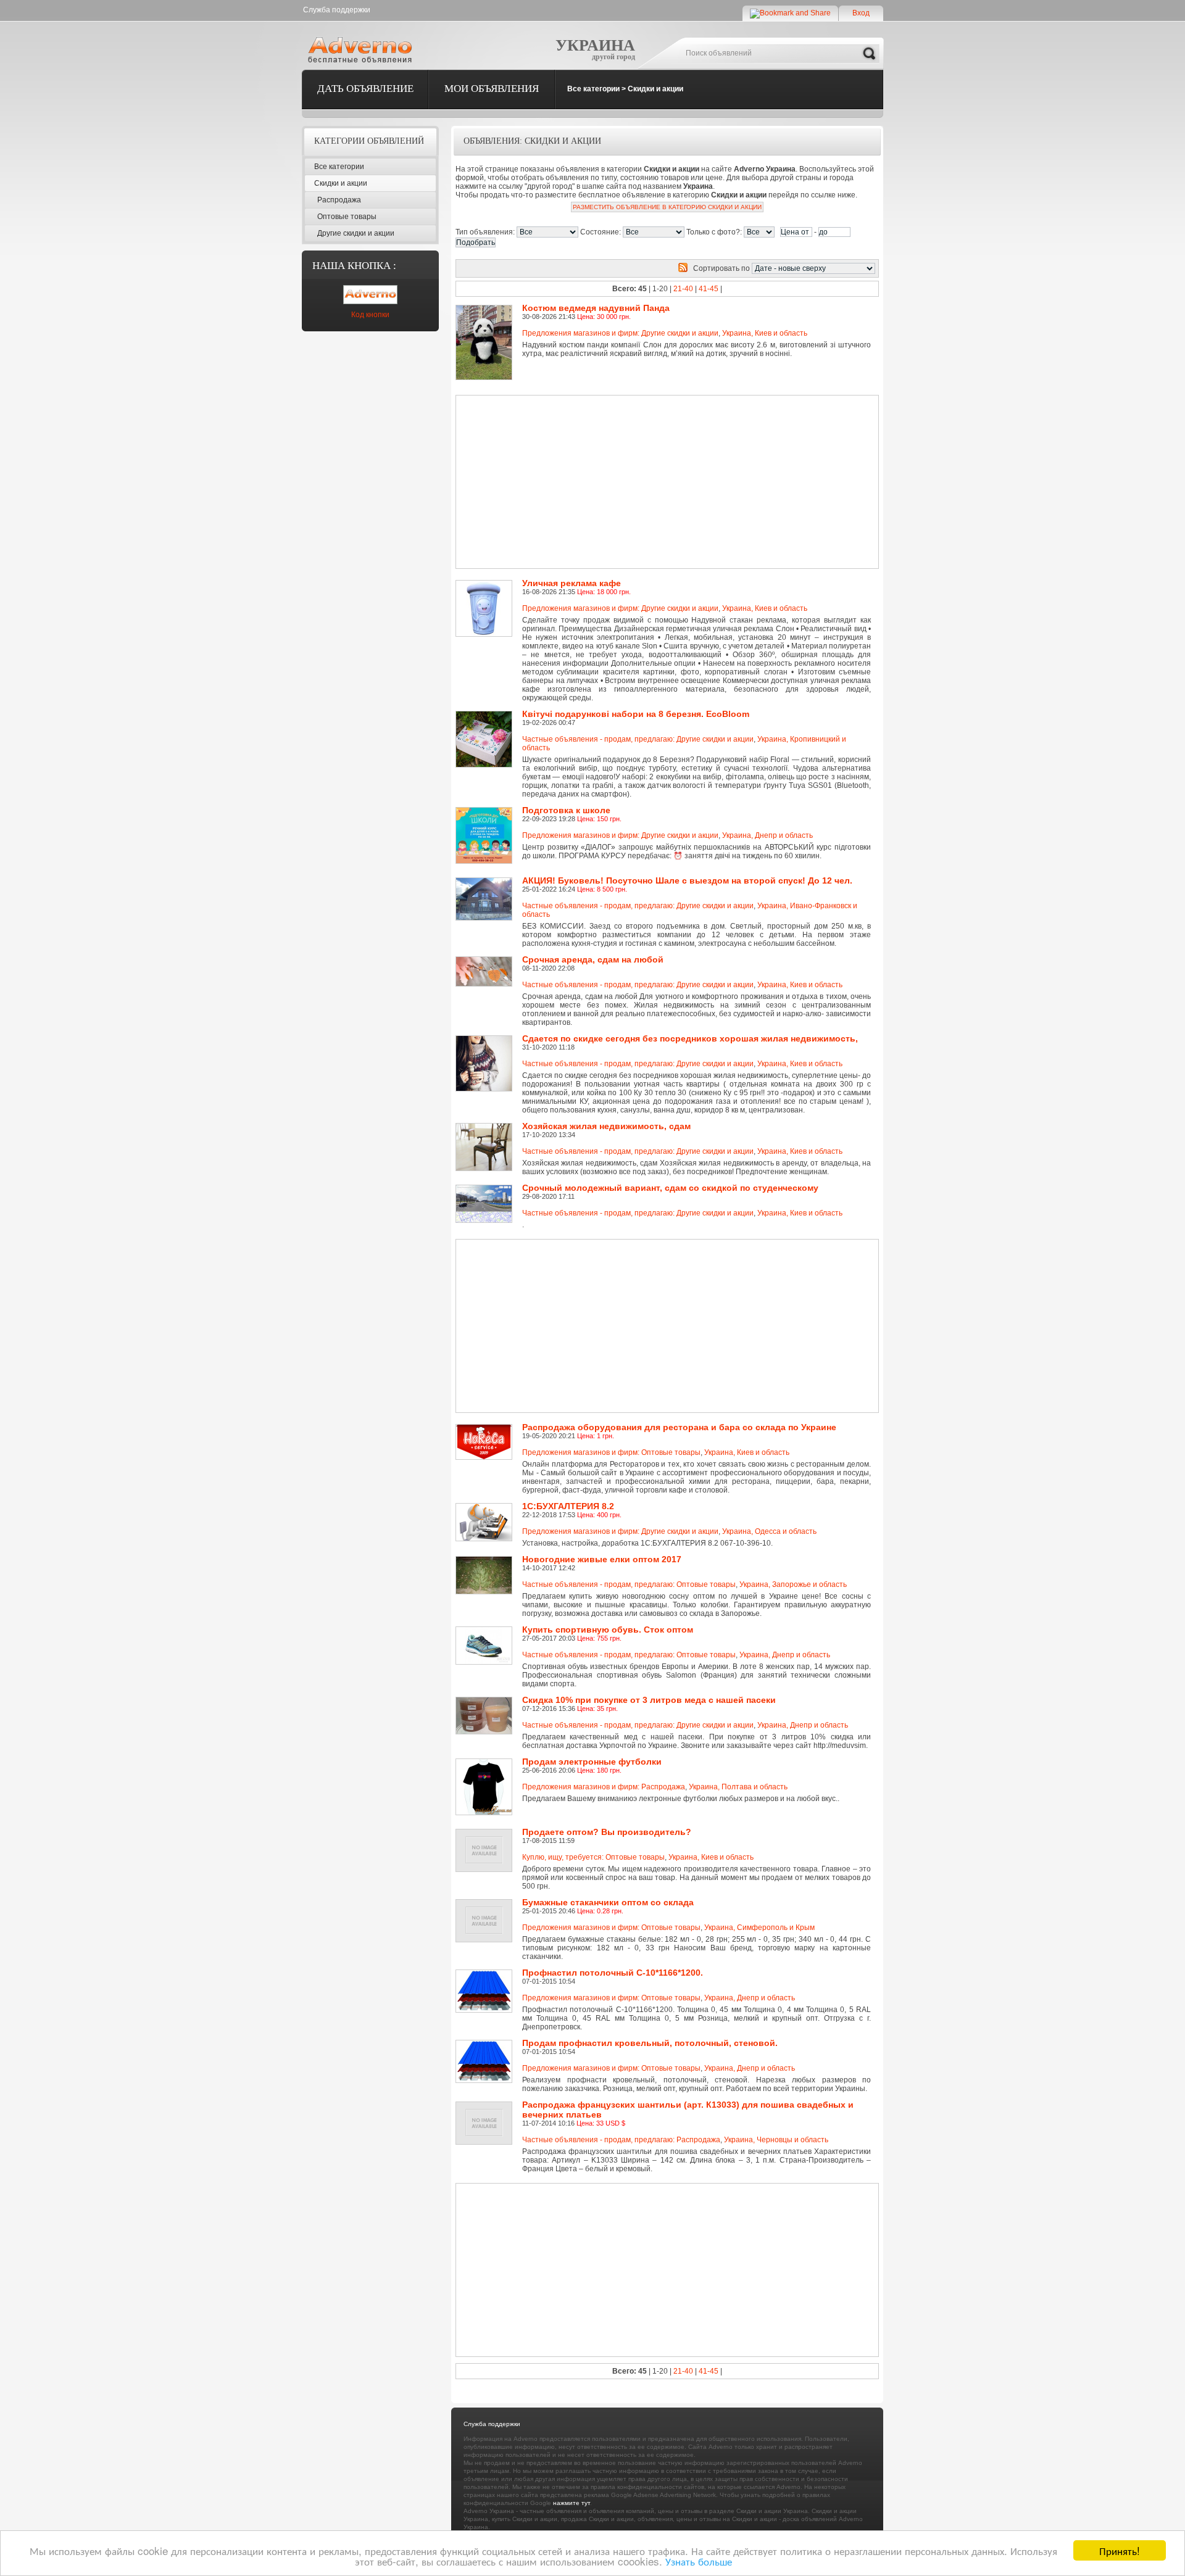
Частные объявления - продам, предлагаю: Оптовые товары (629, 1584)
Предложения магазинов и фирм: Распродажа (604, 1787)
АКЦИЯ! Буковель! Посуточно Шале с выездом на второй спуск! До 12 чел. (687, 880)
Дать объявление (365, 89)
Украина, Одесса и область (769, 1531)
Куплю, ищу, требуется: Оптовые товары (593, 1857)
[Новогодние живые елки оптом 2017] (486, 1560)
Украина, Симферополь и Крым (759, 1928)
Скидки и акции (655, 89)
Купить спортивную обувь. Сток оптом (608, 1630)
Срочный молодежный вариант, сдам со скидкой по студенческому (670, 1188)
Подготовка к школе (566, 810)
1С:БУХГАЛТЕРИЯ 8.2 (568, 1506)
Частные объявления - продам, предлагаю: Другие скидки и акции (638, 739)
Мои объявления (492, 89)
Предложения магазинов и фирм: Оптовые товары (611, 1452)
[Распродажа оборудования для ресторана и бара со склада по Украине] (486, 1428)
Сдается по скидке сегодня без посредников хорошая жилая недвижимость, (690, 1038)
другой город (613, 57)
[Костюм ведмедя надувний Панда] (486, 309)
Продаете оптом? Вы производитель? (607, 1832)
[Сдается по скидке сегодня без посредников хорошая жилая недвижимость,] (486, 1040)
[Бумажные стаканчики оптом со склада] (486, 1903)
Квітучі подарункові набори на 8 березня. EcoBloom (636, 714)
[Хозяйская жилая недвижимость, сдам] (486, 1127)
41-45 (709, 289)
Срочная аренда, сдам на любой (593, 959)
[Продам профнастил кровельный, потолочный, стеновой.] (486, 2044)
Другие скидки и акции (356, 233)
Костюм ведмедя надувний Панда (596, 308)
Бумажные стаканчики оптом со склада (608, 1902)
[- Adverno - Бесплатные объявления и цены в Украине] (362, 49)
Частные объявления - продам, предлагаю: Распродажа (621, 2140)
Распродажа (339, 200)
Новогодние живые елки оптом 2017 (602, 1559)
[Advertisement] (625, 482)
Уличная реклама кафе (572, 583)
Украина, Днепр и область (767, 835)
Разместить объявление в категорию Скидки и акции (667, 207)
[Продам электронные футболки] (486, 1763)
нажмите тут (572, 2503)
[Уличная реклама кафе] (486, 584)
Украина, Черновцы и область (776, 2140)
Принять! (1120, 2550)
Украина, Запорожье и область (793, 1584)
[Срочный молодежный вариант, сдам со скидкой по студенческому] (486, 1189)
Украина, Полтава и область (738, 1787)
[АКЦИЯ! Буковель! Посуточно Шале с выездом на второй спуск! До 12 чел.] (486, 882)
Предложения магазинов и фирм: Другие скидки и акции (620, 333)
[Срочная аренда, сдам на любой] (486, 961)
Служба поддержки (337, 10)
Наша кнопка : (354, 266)
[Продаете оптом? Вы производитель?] (486, 1833)
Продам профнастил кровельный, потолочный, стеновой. (650, 2043)
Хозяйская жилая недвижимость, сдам (606, 1126)
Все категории (593, 89)
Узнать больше (699, 2561)
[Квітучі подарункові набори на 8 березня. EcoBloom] (486, 715)
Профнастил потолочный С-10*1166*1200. (613, 1973)
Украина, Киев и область (765, 333)
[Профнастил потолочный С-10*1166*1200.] (486, 1974)
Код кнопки (370, 315)
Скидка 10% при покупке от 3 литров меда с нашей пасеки (649, 1700)
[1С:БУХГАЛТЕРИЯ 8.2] (486, 1507)
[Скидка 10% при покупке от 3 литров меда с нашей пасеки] (486, 1701)
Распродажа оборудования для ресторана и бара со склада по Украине (679, 1427)
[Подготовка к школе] (486, 811)
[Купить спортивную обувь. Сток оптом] (486, 1631)
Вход (861, 13)
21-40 (683, 289)
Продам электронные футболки (592, 1762)
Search (869, 54)
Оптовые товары (347, 217)
